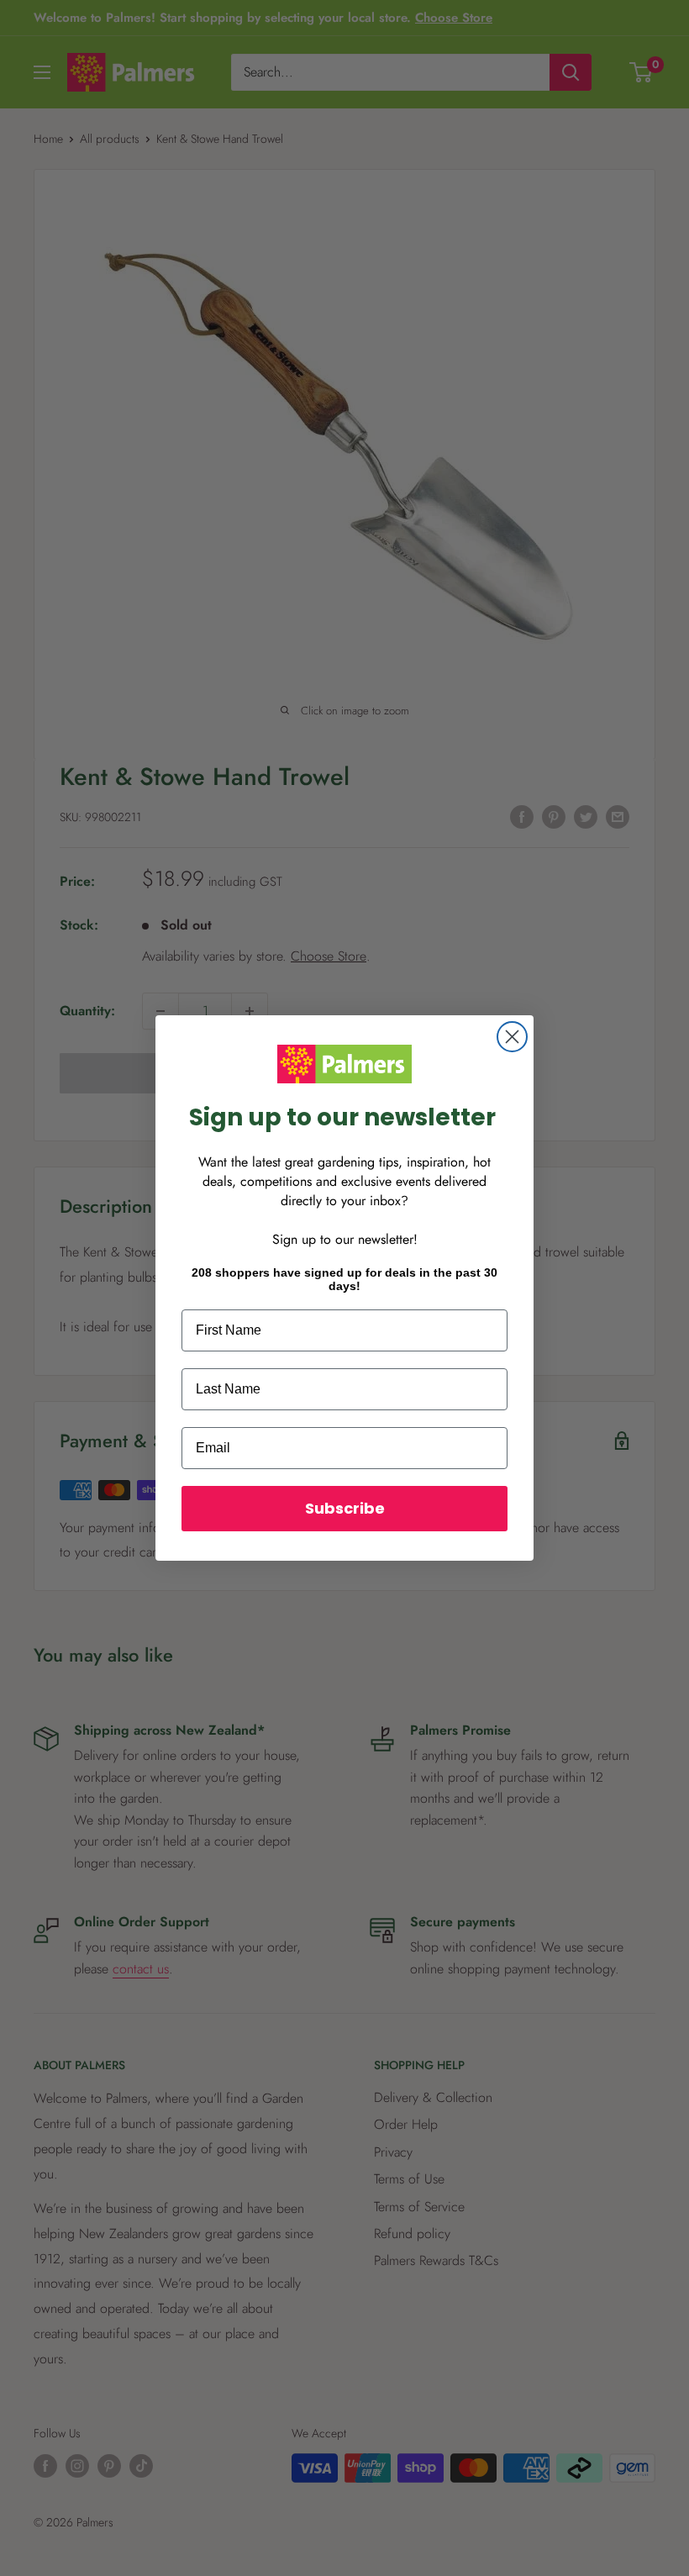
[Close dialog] (512, 1037)
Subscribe (345, 1508)
